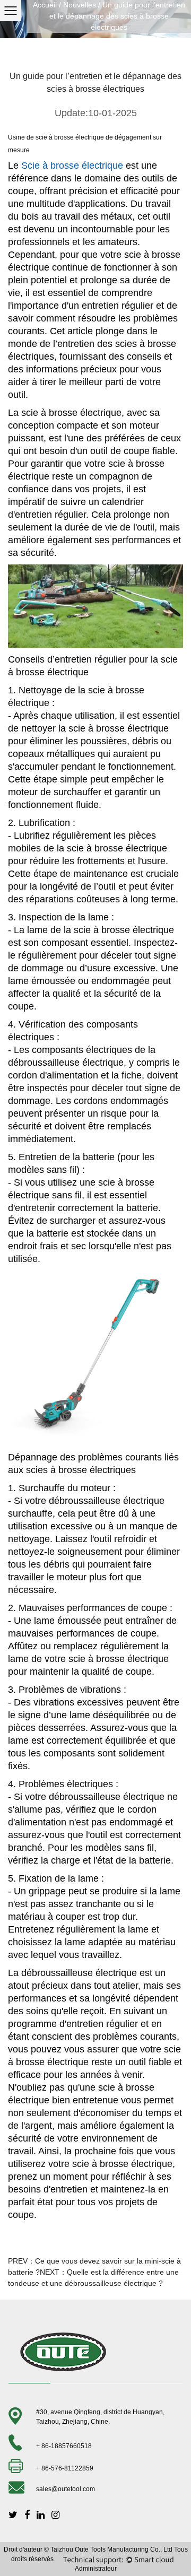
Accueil (45, 5)
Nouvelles (80, 5)
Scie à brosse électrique (73, 166)
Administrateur (96, 2569)
